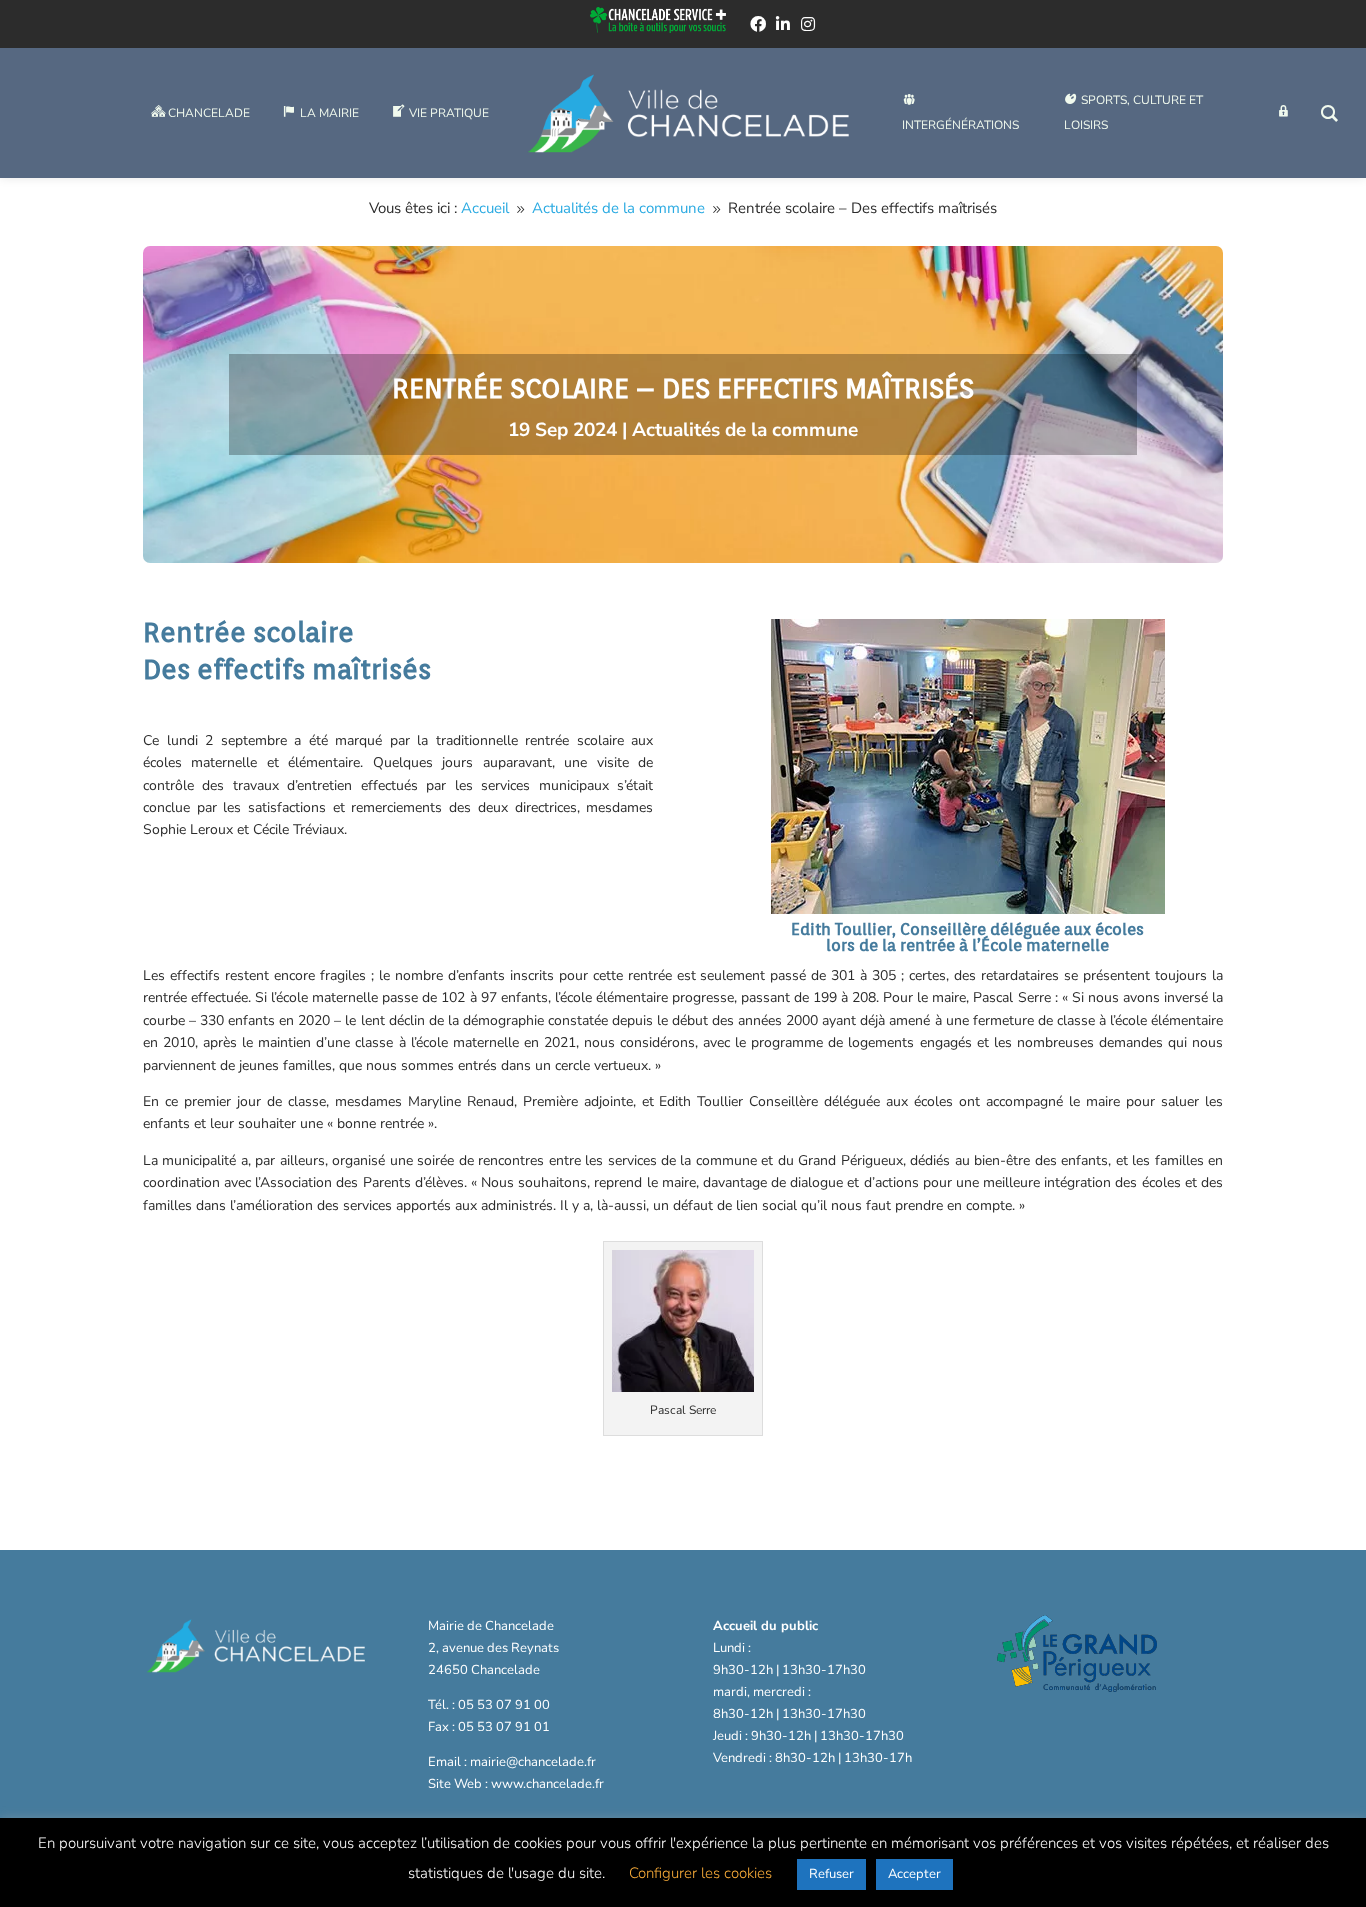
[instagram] (808, 24)
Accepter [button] (914, 1874)
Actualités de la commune (745, 430)
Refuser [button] (831, 1874)
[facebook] (758, 24)
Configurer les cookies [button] (700, 1873)
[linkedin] (783, 24)
